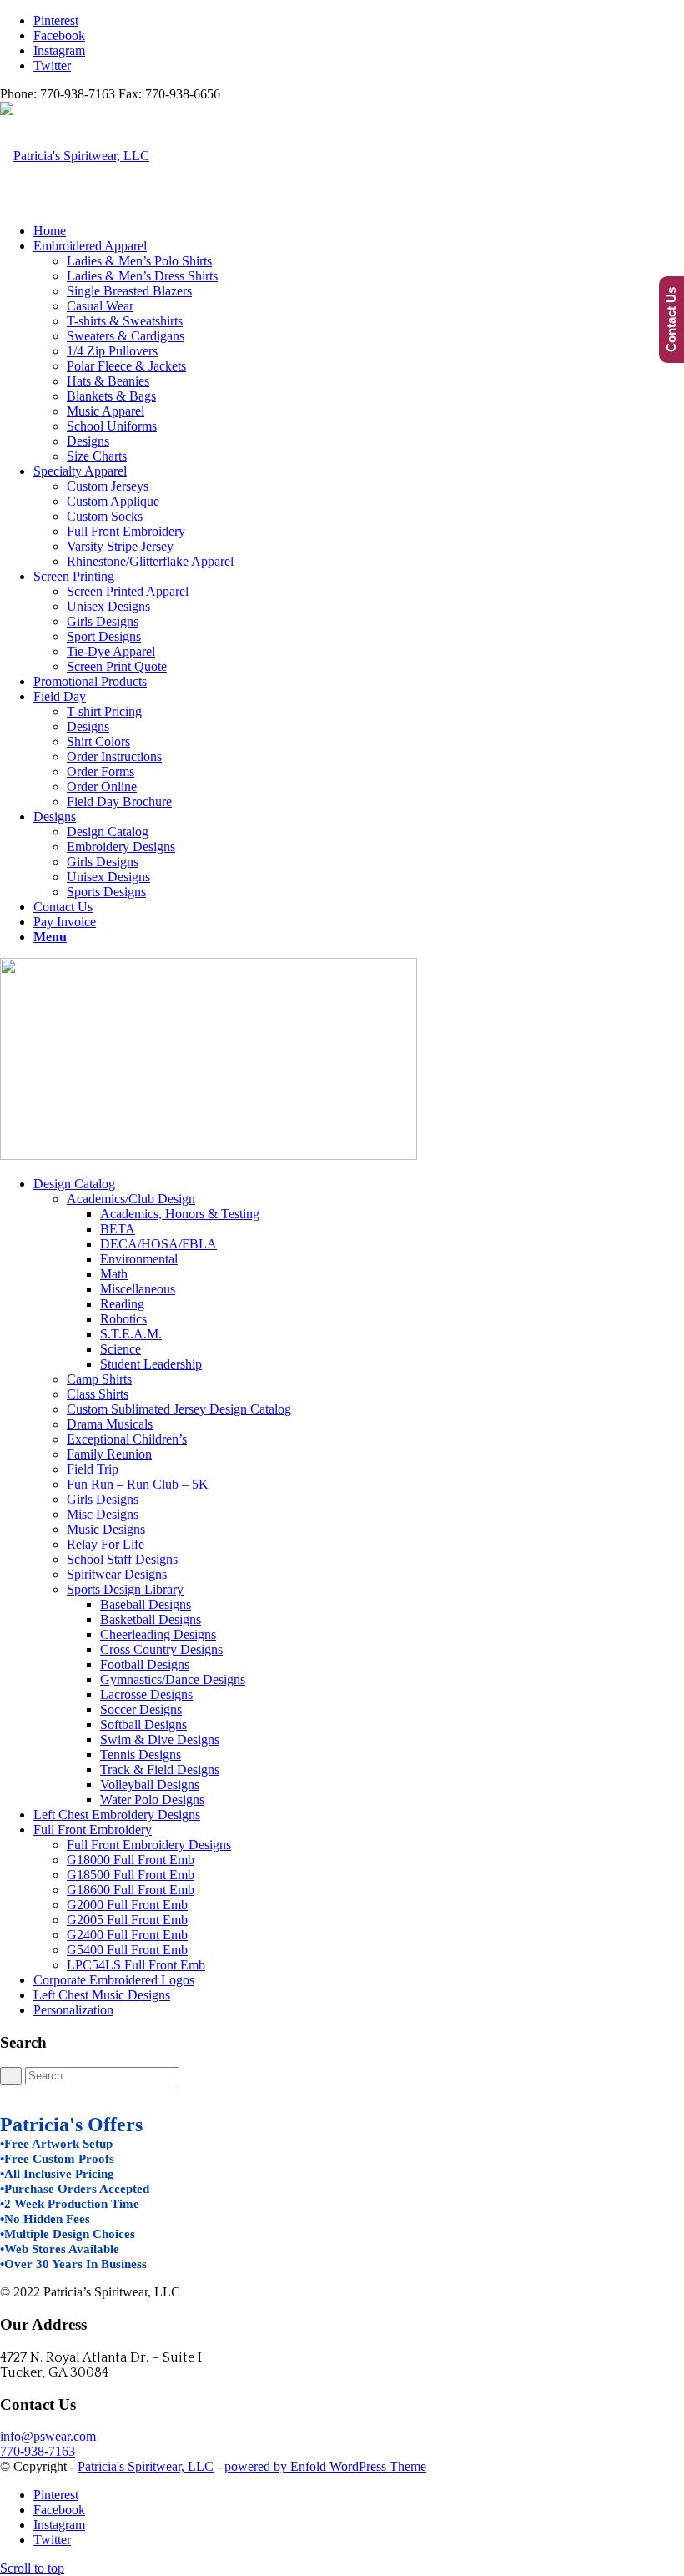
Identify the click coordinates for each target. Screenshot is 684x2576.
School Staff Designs (122, 1559)
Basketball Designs (151, 1619)
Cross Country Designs (161, 1649)
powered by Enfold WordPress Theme (325, 2466)
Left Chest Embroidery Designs (117, 1815)
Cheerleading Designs (158, 1634)
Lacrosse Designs (146, 1694)
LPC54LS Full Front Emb (136, 1965)
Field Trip (93, 1469)
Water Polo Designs (152, 1800)
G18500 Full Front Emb (131, 1875)
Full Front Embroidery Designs (149, 1845)
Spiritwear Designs (117, 1574)
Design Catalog (74, 1184)
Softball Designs (143, 1724)
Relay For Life (106, 1544)
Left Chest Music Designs (102, 1995)
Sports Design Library (125, 1589)
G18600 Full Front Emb (131, 1890)
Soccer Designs (141, 1709)
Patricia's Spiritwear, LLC (146, 2466)
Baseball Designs (146, 1604)
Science (121, 1349)
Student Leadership (151, 1364)
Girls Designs (103, 1499)
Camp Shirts (99, 1379)
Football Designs (145, 1664)
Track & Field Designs (160, 1769)
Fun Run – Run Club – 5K (138, 1484)
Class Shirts (98, 1394)
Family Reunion (109, 1454)
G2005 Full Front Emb (127, 1920)
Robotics (123, 1319)
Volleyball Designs (150, 1785)
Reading (122, 1304)
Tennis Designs (141, 1754)
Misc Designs (103, 1514)
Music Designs (106, 1529)
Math (114, 1274)
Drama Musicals (110, 1424)
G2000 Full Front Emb (127, 1905)
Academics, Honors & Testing (180, 1214)
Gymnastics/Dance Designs (173, 1679)
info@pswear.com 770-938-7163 (48, 2444)
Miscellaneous (138, 1289)
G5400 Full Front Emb (127, 1950)
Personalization (73, 2010)
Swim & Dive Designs (160, 1739)
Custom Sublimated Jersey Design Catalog (179, 1409)
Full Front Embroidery (93, 1830)
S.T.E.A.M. (131, 1334)
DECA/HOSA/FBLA (158, 1244)
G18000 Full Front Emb (131, 1860)
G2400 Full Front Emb (127, 1935)
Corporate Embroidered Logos (114, 1980)
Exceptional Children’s (127, 1439)
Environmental (139, 1259)
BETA (118, 1229)
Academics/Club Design (131, 1199)
